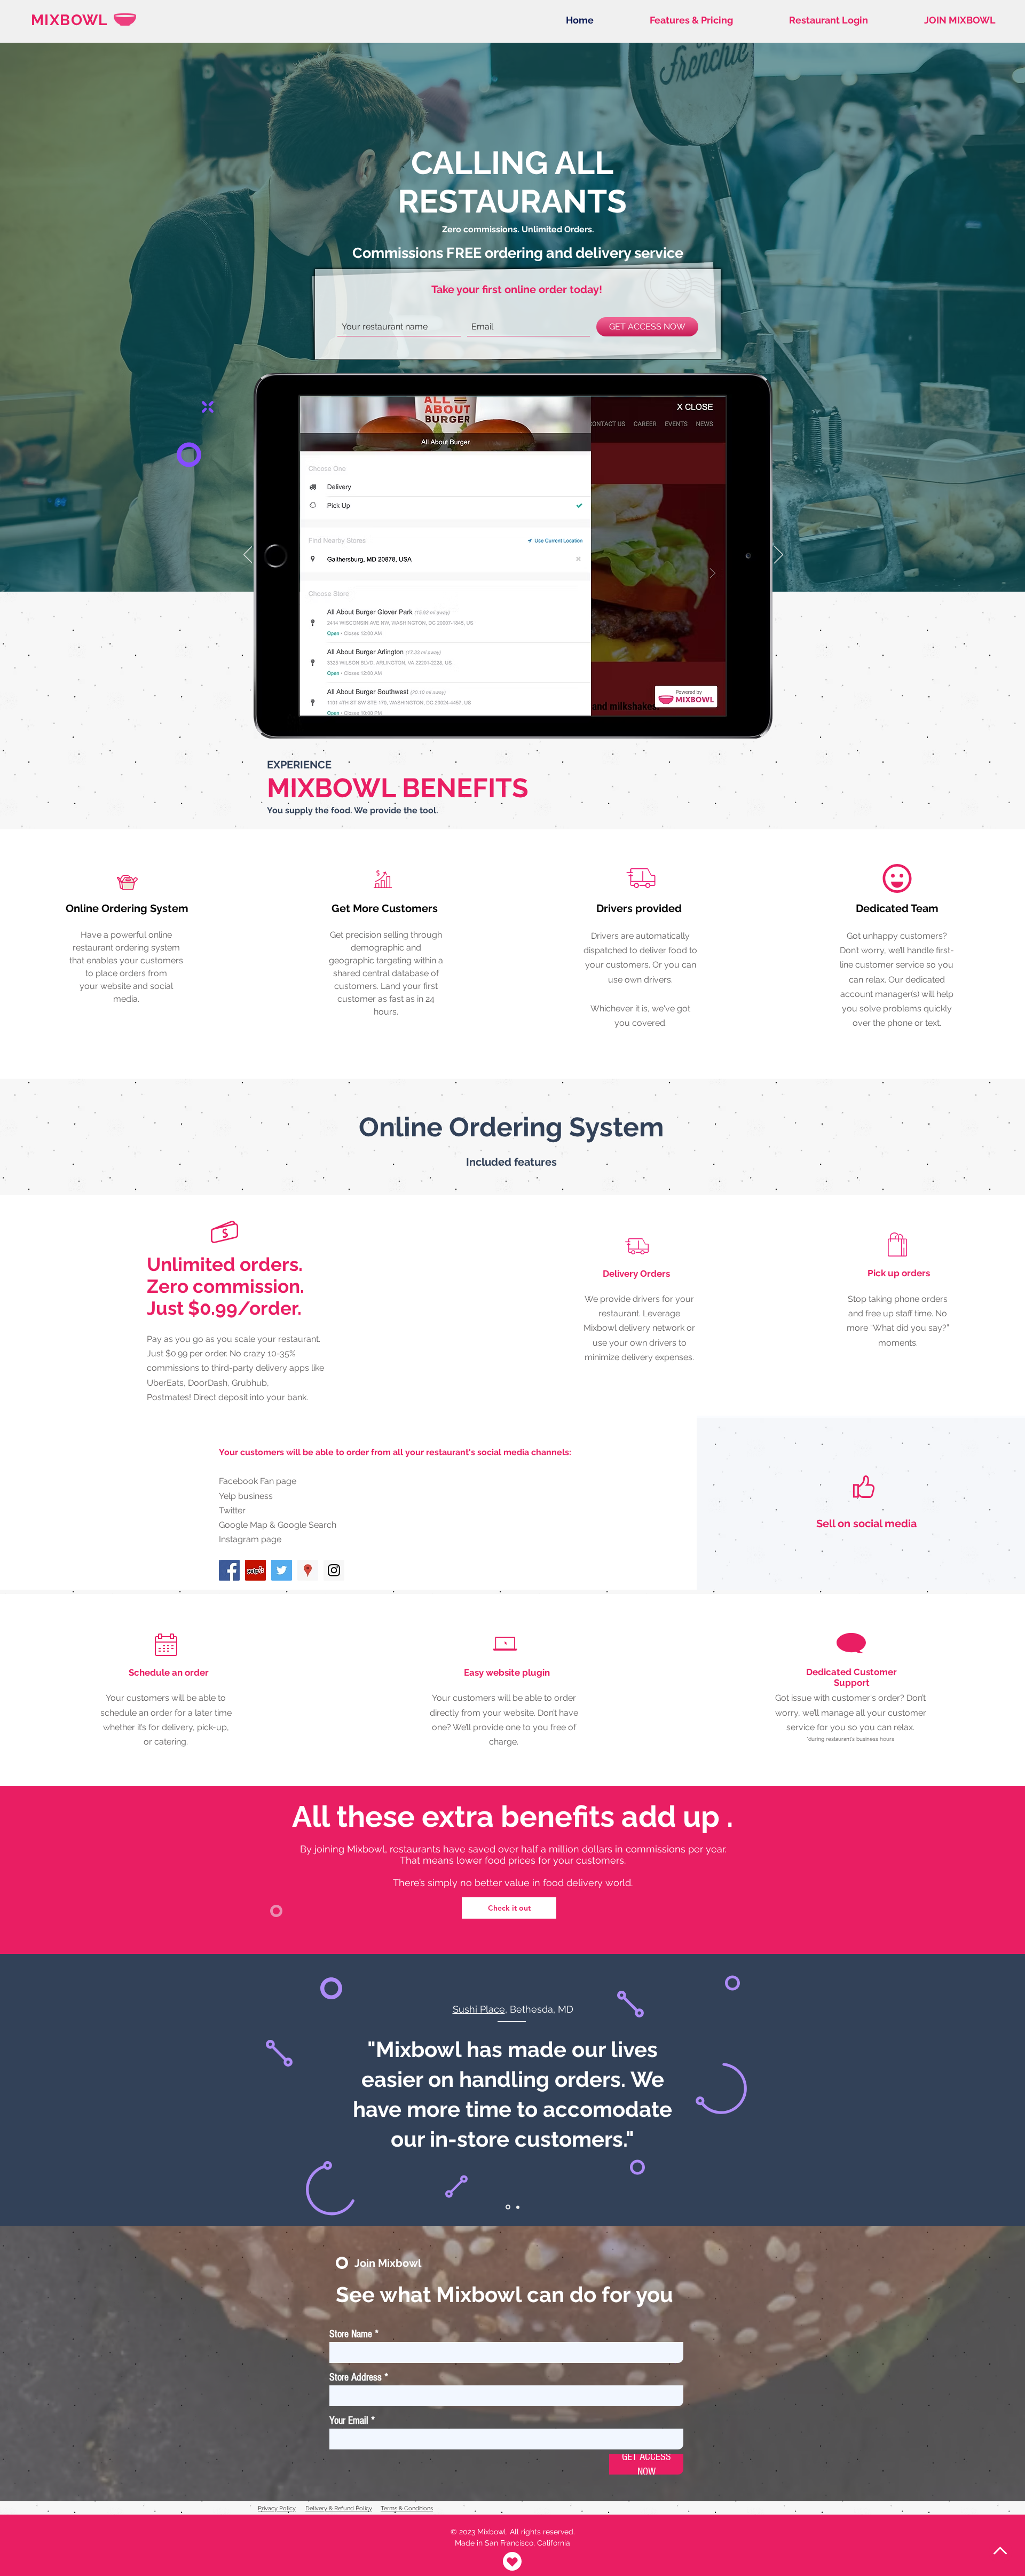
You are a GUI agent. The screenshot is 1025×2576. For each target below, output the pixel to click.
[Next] (779, 555)
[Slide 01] (508, 2207)
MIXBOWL (69, 20)
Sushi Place (479, 2009)
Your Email (349, 2421)
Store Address (356, 2377)
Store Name (351, 2334)
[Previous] (248, 555)
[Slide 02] (518, 2207)
